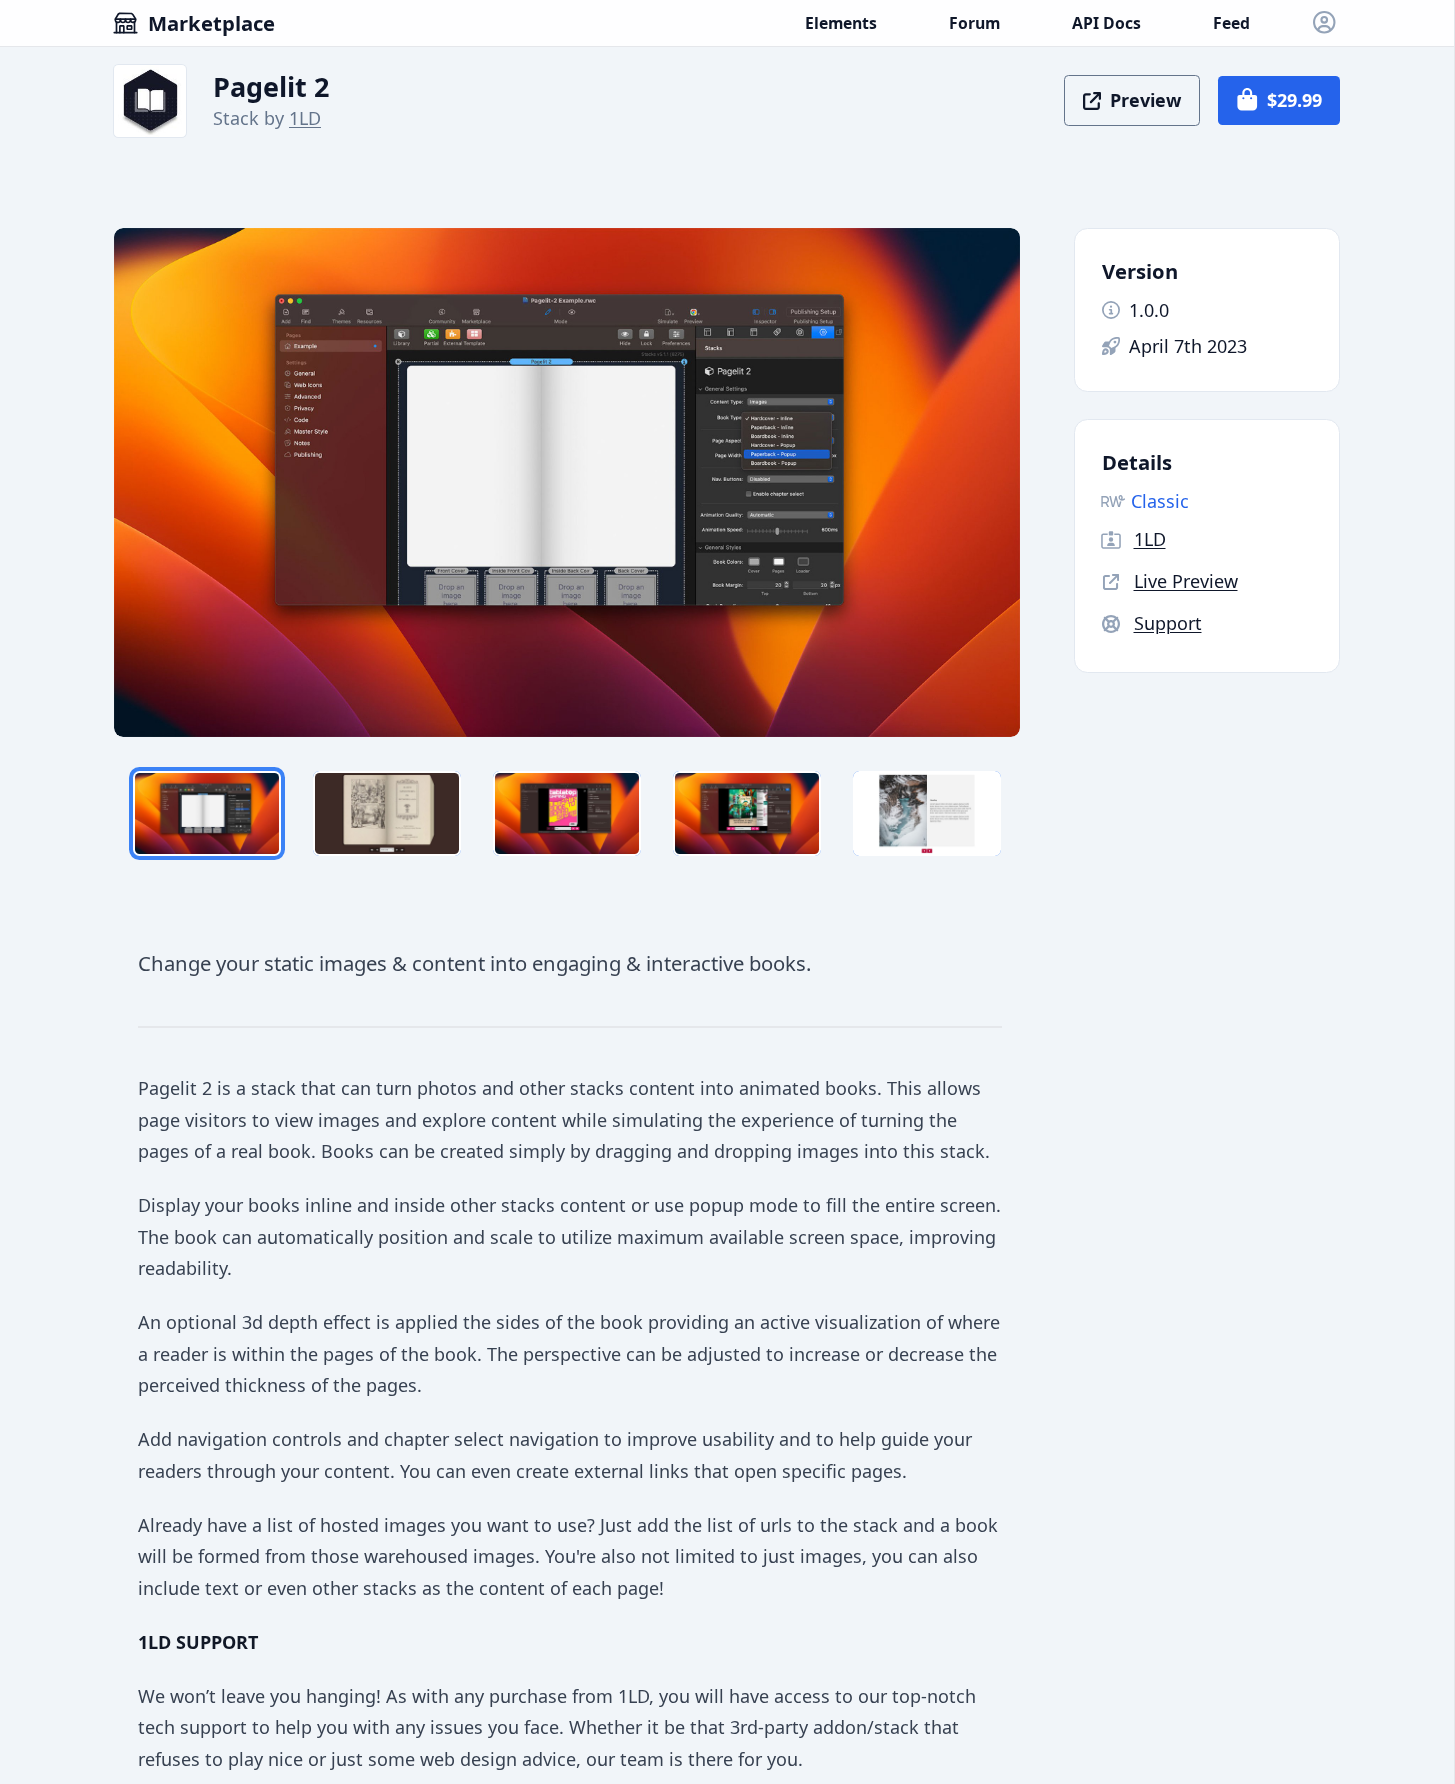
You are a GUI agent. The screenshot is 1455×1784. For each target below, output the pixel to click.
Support (1168, 623)
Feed (1231, 23)
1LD (305, 118)
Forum (974, 23)
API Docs (1106, 23)
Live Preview (1186, 581)
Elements (841, 23)
